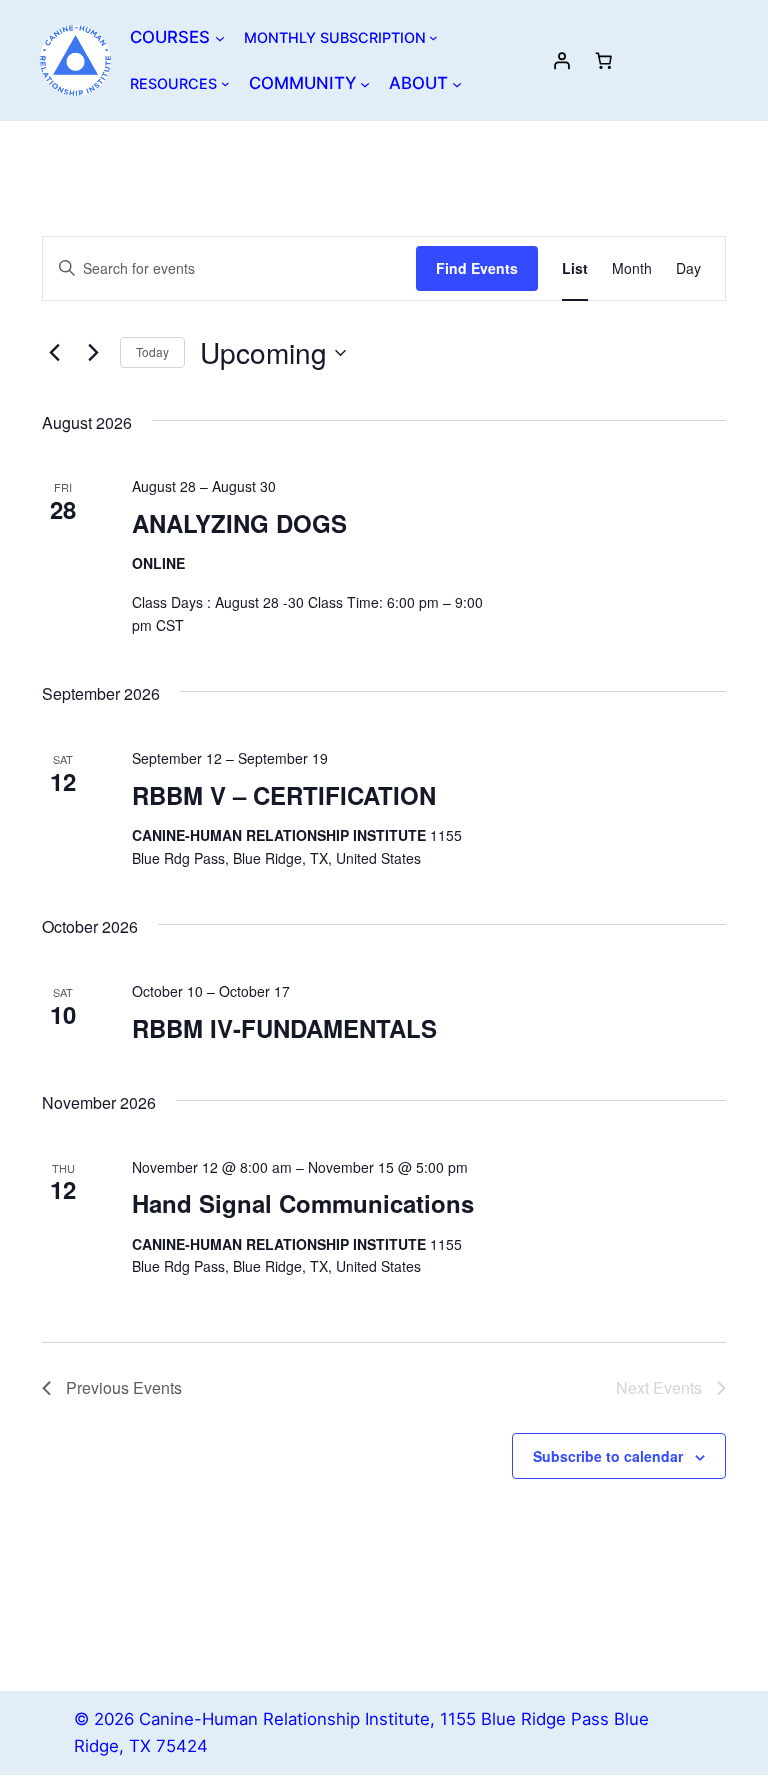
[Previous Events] (54, 353)
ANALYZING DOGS (239, 523)
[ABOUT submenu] (457, 83)
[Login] (562, 60)
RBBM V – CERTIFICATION (284, 795)
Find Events (477, 268)
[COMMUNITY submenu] (365, 83)
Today (152, 351)
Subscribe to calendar (608, 1456)
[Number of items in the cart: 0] (604, 60)
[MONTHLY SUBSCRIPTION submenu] (433, 37)
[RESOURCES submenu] (225, 83)
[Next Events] (93, 353)
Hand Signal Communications (303, 1203)
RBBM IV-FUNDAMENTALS (284, 1028)
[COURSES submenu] (220, 37)
